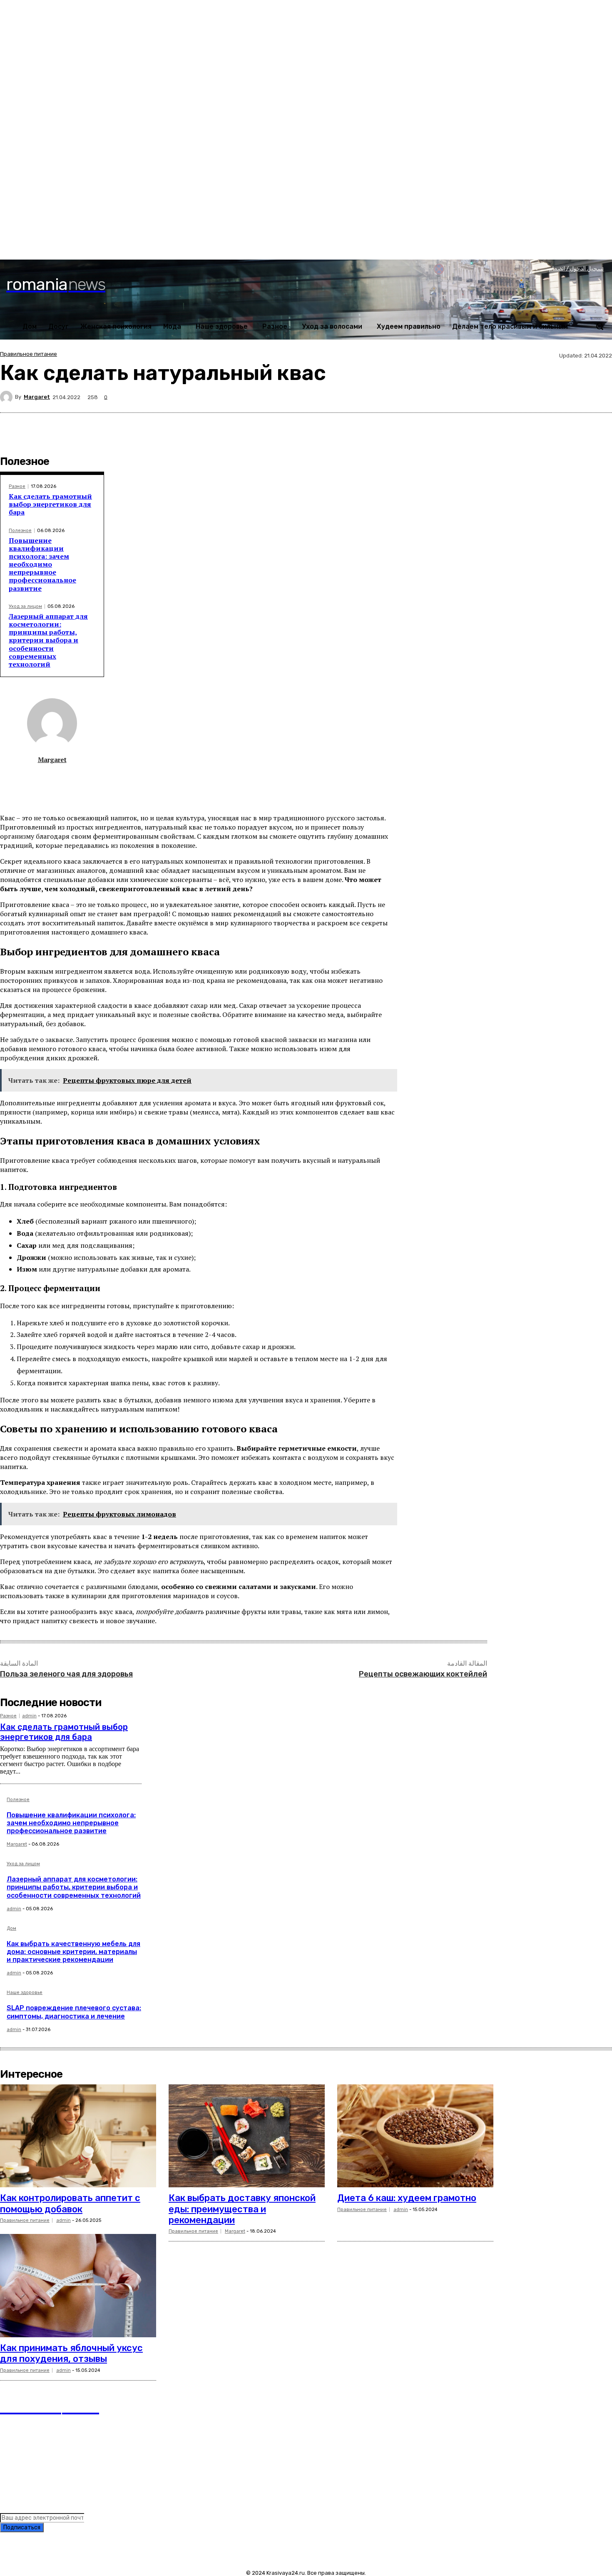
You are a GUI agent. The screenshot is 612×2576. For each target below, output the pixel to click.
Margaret (37, 397)
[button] (600, 326)
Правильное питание (29, 354)
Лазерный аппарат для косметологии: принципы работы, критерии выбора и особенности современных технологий (48, 640)
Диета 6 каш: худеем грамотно (407, 2198)
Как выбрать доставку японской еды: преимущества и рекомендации (242, 2209)
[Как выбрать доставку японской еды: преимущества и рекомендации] (247, 2136)
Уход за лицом (25, 606)
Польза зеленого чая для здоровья (66, 1674)
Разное (17, 486)
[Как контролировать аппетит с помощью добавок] (78, 2136)
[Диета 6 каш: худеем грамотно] (415, 2136)
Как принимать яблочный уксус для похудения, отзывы (71, 2353)
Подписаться (22, 2527)
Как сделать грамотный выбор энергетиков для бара (50, 504)
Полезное (20, 531)
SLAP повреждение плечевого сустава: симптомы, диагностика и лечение (74, 2012)
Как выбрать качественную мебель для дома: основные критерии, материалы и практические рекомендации (73, 1952)
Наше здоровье (25, 1993)
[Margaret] (7, 397)
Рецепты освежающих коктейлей (423, 1674)
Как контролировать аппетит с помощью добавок (70, 2203)
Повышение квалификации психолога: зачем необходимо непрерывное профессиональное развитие (42, 564)
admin (29, 1716)
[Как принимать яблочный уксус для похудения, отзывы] (78, 2286)
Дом (11, 1929)
